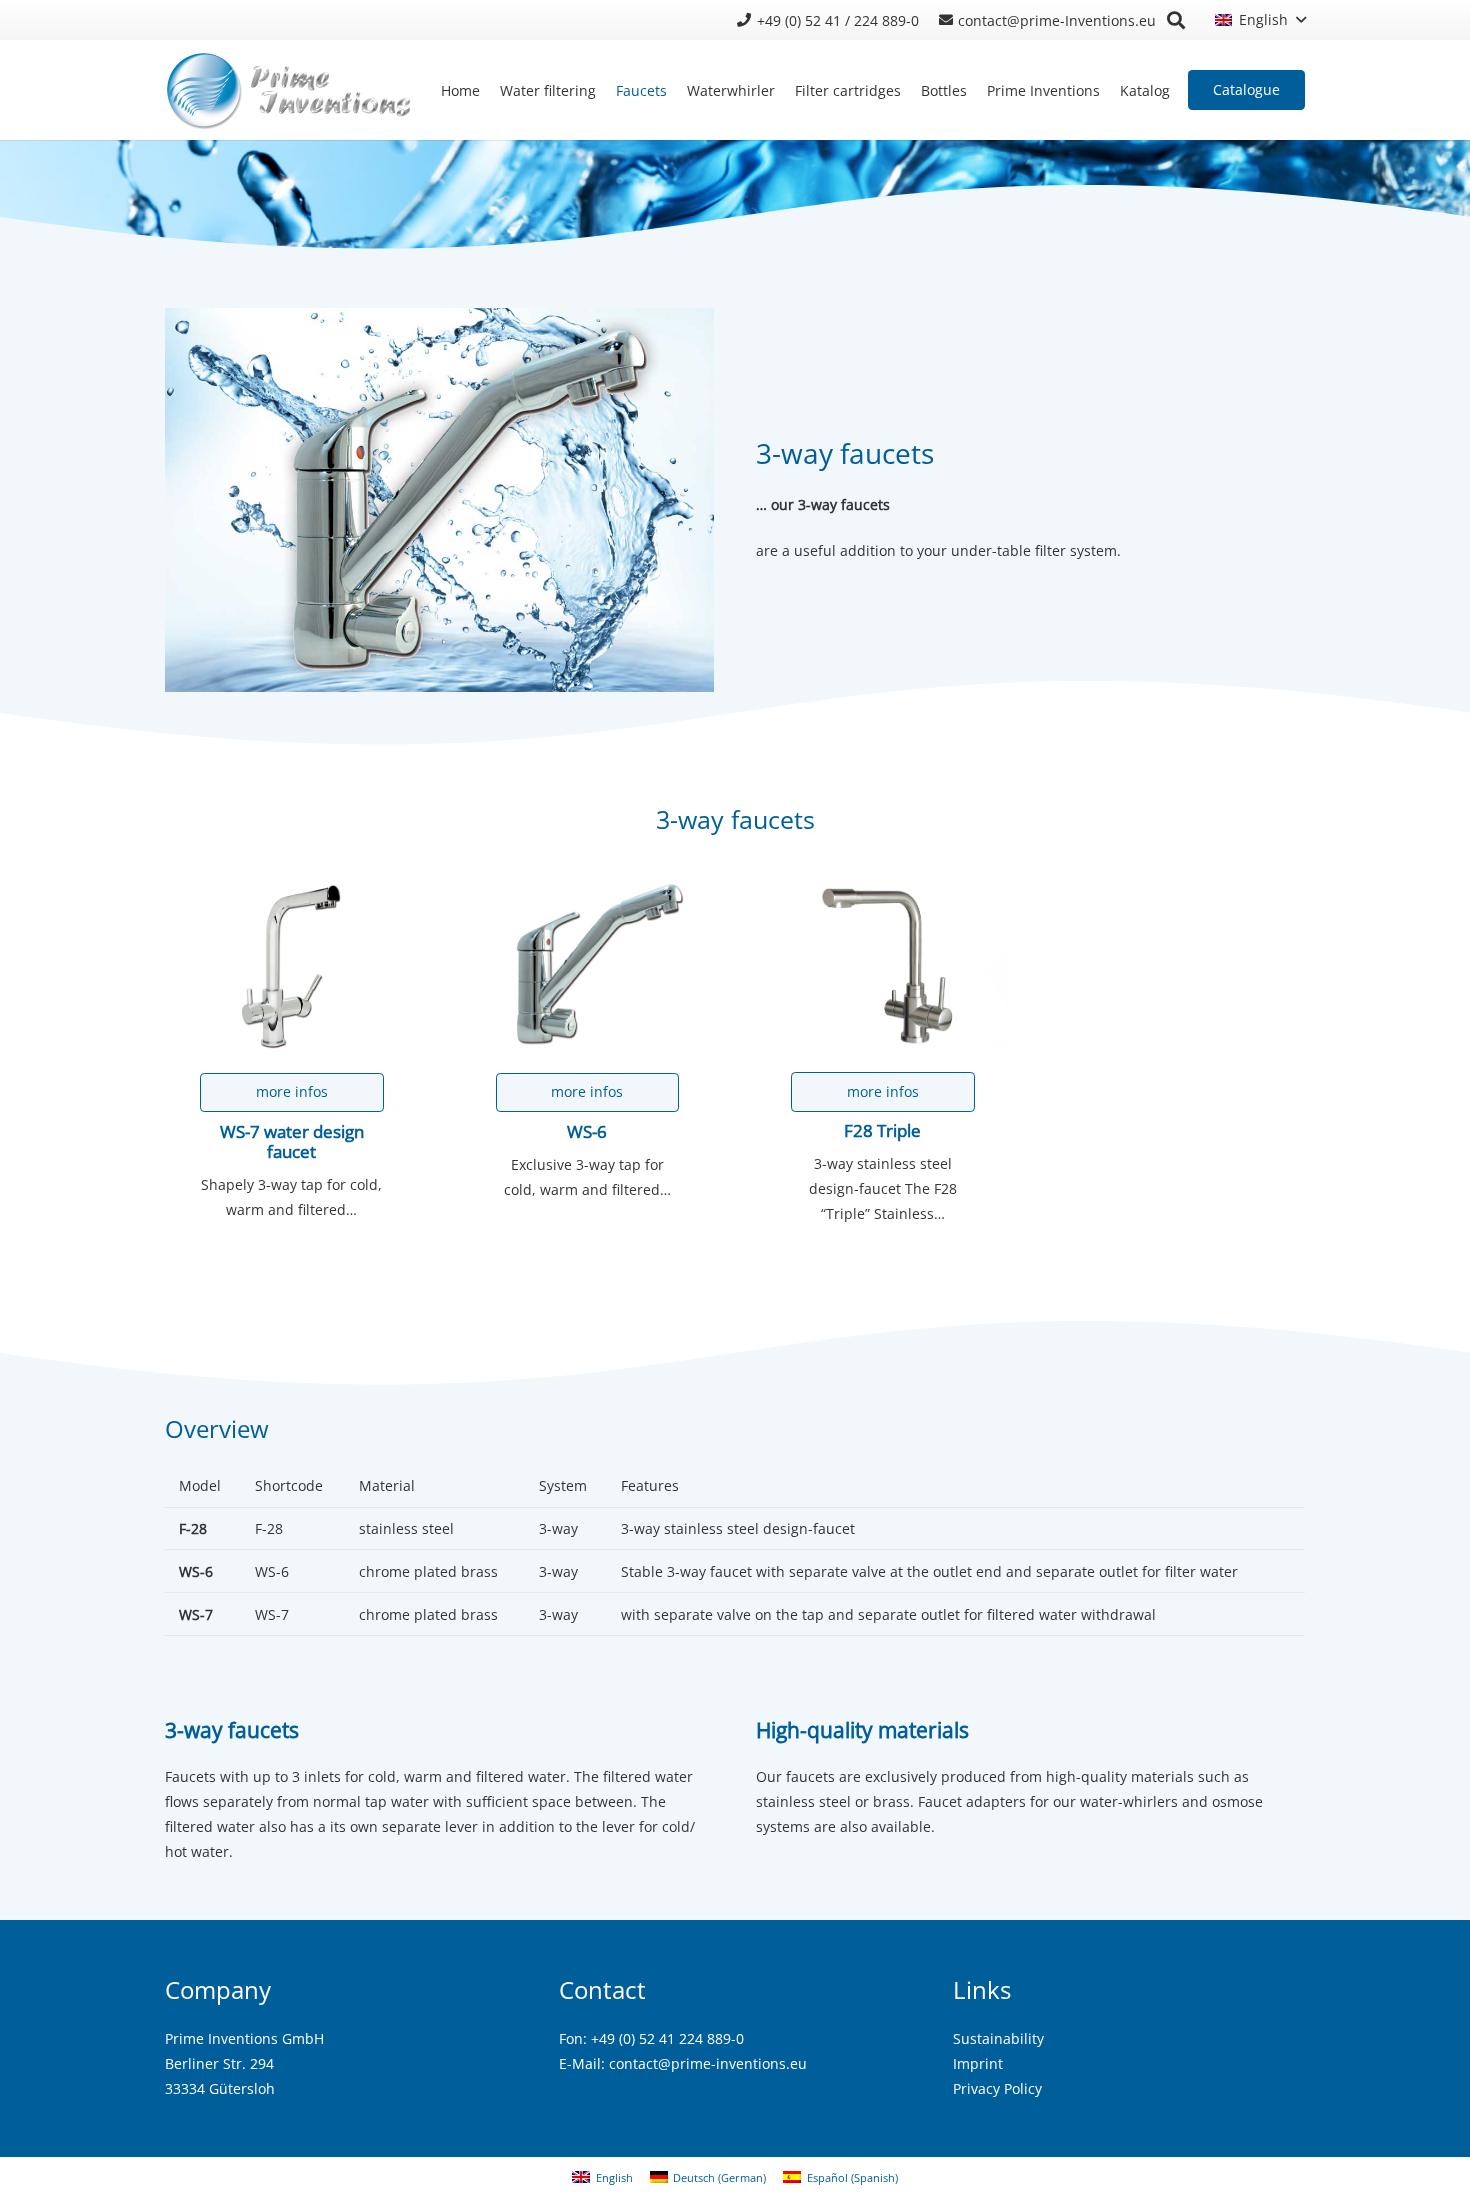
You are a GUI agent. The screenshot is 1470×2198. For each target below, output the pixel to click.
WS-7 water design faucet (292, 1141)
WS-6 (587, 1131)
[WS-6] (588, 964)
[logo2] (290, 90)
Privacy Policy (997, 2088)
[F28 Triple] (883, 964)
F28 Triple (882, 1130)
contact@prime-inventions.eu (708, 2063)
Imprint (978, 2063)
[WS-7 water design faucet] (292, 964)
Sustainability (998, 2038)
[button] (1176, 20)
